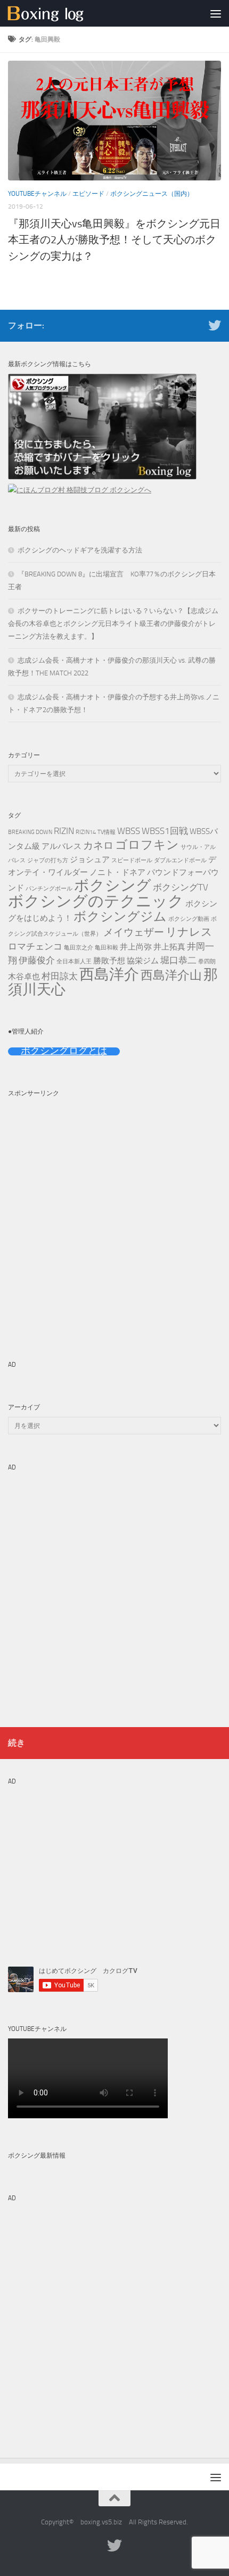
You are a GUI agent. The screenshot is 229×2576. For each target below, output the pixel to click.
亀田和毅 (107, 948)
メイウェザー (134, 932)
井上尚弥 (136, 947)
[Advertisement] (114, 1217)
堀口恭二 (178, 960)
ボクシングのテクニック (96, 901)
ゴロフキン (147, 845)
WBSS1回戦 (165, 831)
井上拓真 (169, 947)
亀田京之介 (79, 948)
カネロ (98, 845)
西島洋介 (109, 974)
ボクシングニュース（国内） (152, 194)
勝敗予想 (109, 961)
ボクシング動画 (189, 919)
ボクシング (113, 885)
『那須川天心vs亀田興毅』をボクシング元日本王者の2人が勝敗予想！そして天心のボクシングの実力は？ (114, 240)
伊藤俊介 (37, 960)
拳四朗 (207, 961)
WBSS (129, 831)
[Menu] (216, 13)
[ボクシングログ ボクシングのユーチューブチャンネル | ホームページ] (59, 13)
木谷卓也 (24, 977)
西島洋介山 (171, 975)
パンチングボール (49, 889)
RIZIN (64, 831)
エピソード (88, 194)
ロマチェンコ (35, 946)
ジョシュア (90, 860)
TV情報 (107, 832)
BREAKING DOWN (30, 832)
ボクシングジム (120, 917)
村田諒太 (60, 976)
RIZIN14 (86, 832)
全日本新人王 (74, 961)
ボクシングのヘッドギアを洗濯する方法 (80, 550)
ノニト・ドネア (117, 872)
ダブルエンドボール (180, 860)
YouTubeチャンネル (37, 194)
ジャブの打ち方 (48, 860)
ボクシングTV (181, 887)
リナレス (189, 932)
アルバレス (62, 846)
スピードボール (132, 860)
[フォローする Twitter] (215, 325)
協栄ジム (143, 961)
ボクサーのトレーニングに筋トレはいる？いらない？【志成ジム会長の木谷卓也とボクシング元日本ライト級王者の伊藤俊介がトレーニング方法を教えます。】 (113, 624)
